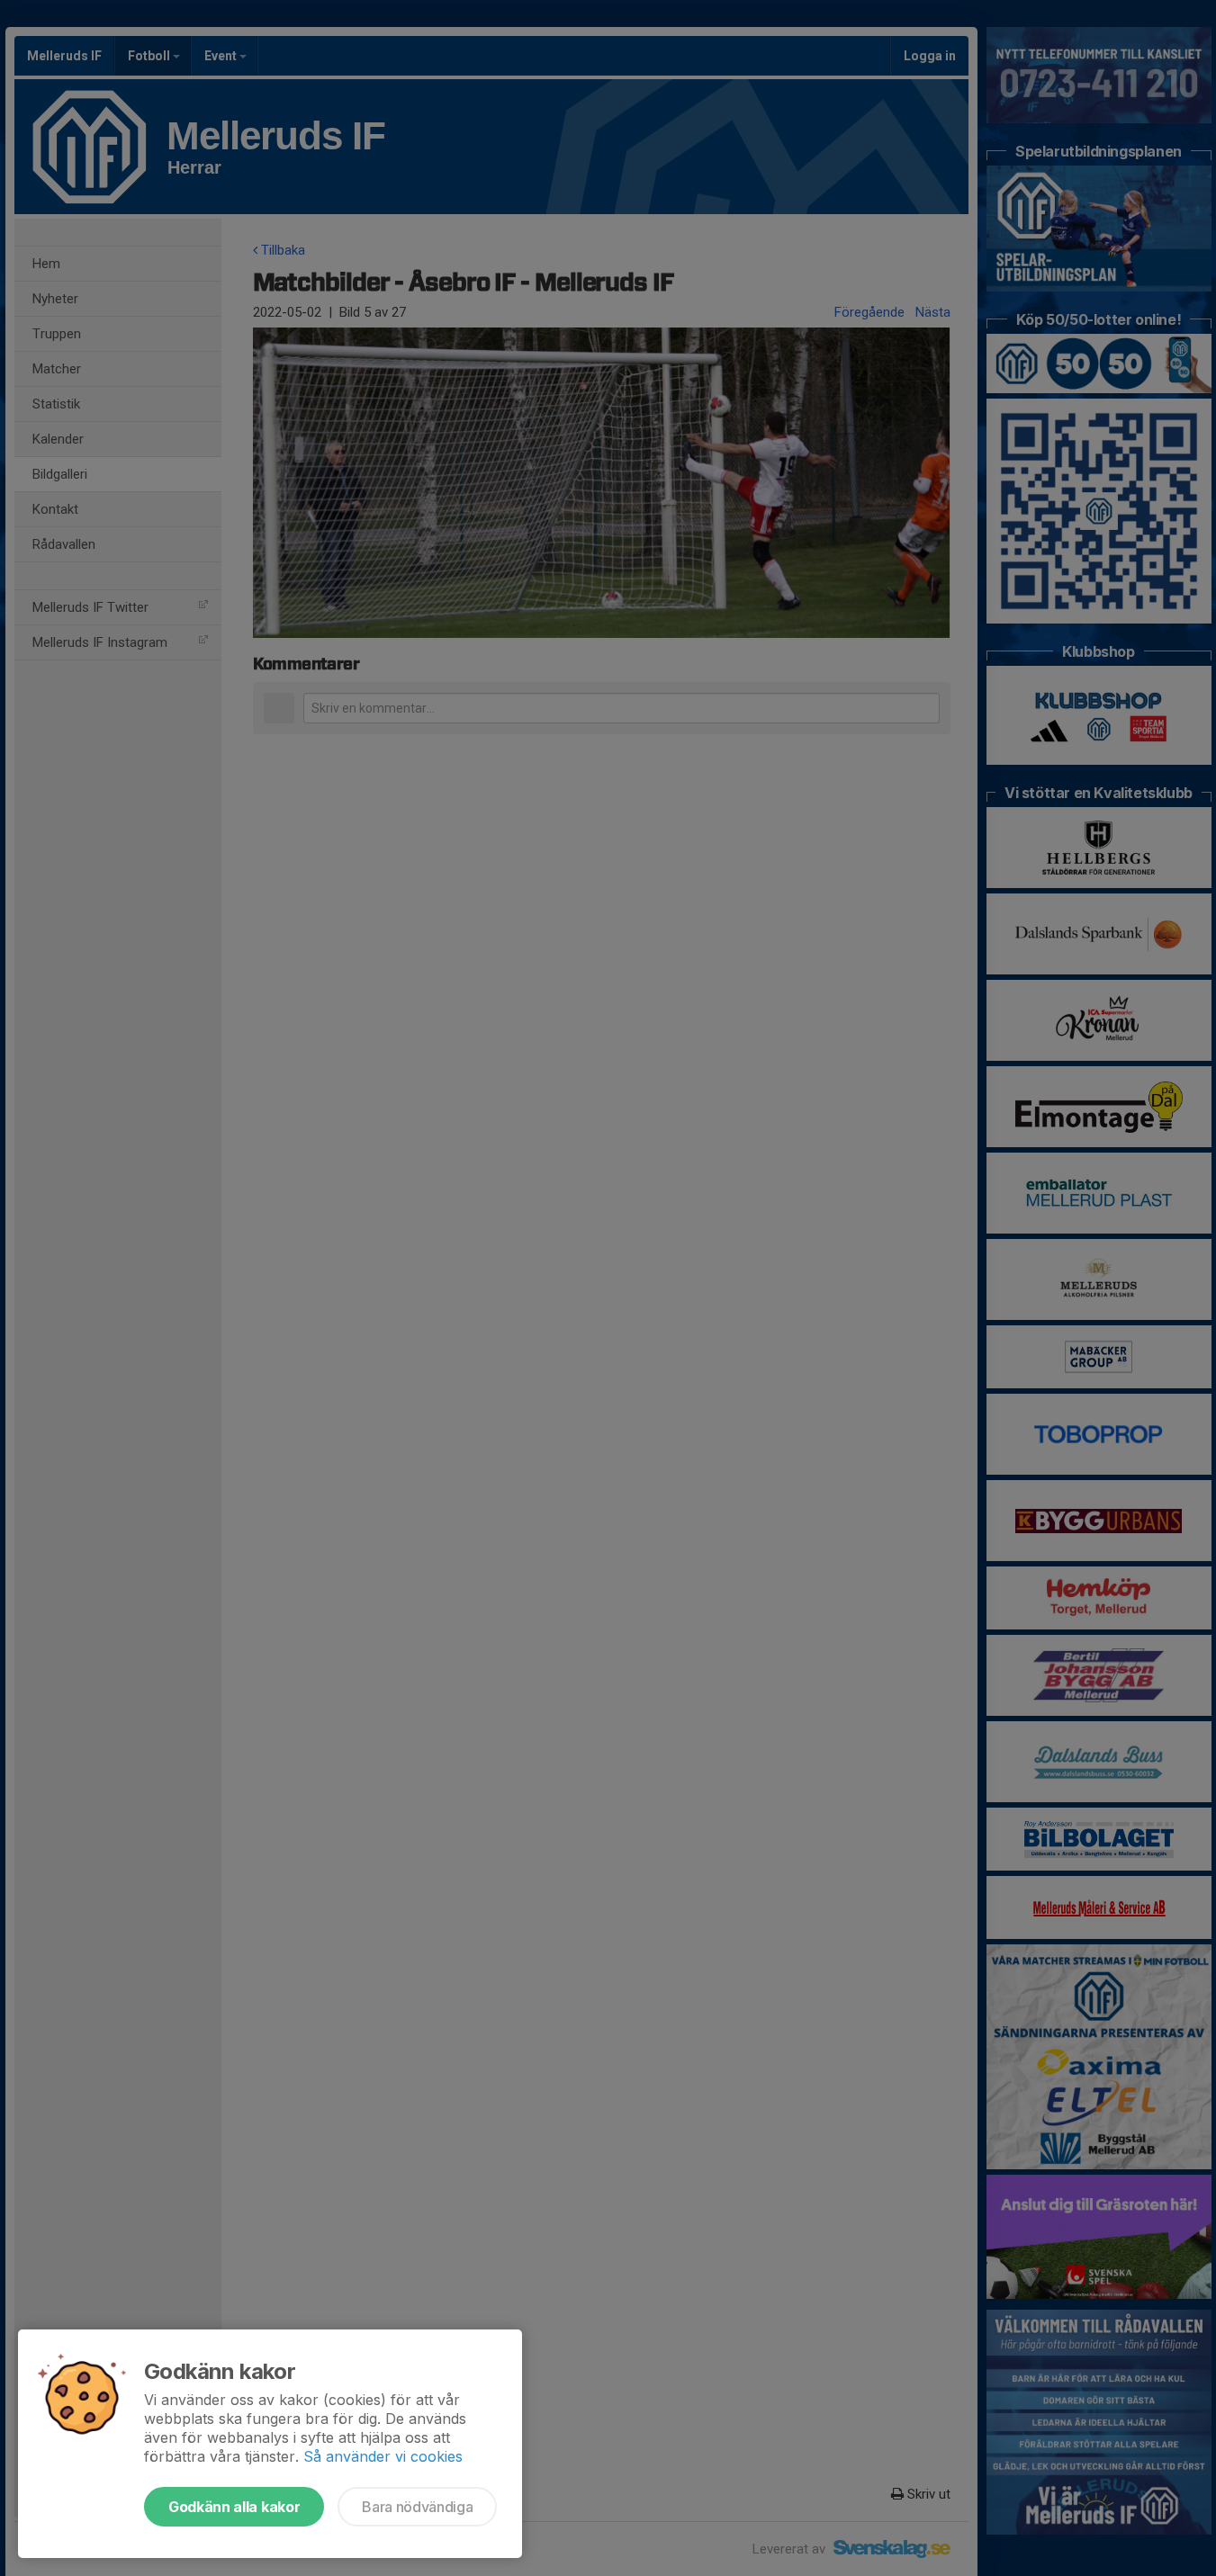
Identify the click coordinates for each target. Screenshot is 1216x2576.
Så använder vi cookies (383, 2456)
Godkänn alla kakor (234, 2507)
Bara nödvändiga (417, 2507)
